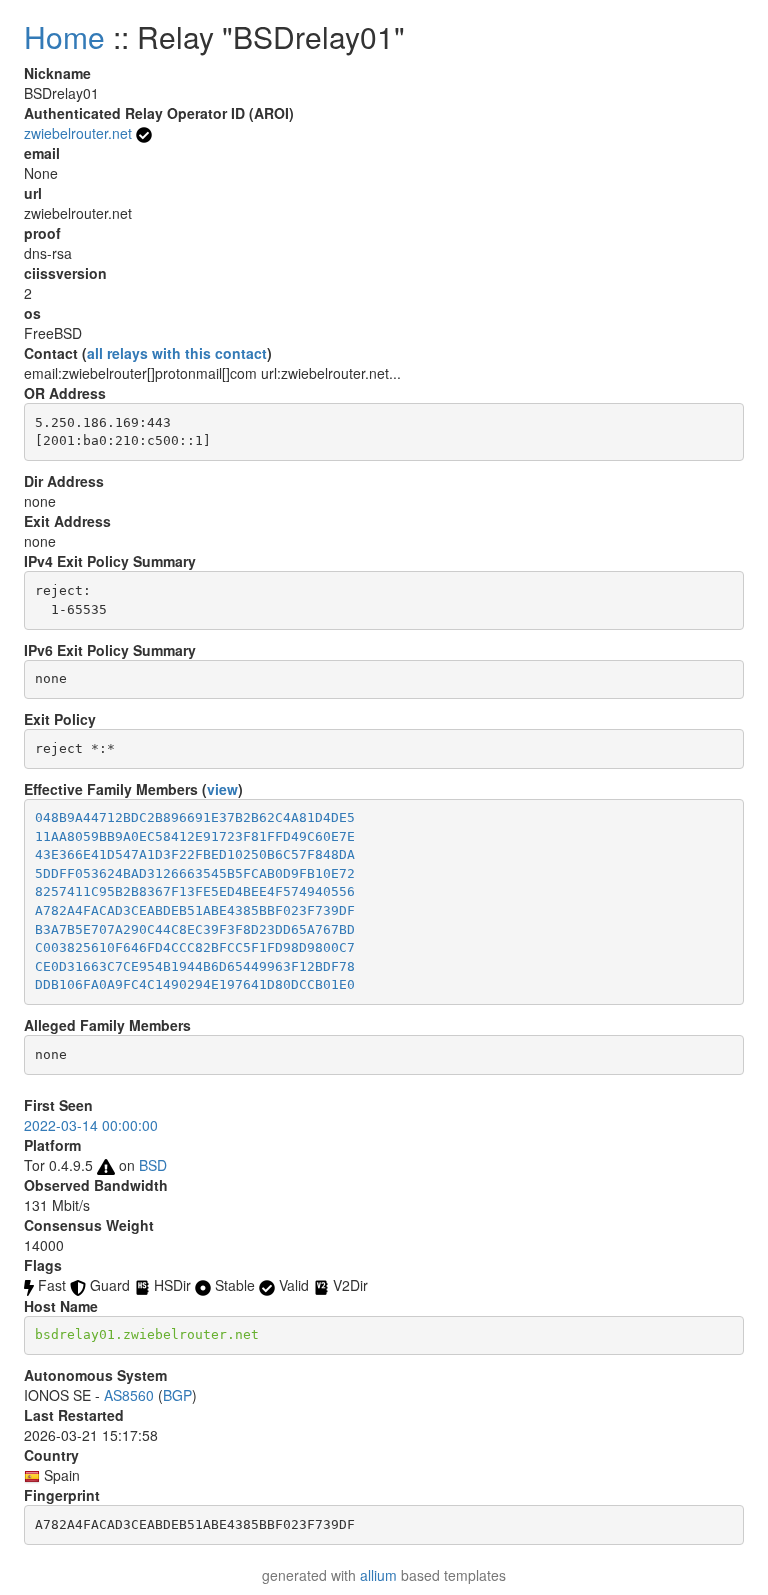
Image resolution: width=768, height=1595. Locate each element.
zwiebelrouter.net (78, 133)
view (222, 789)
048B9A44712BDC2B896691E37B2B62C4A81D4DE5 (195, 817)
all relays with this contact (177, 353)
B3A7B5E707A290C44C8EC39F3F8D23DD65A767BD (195, 929)
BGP (177, 1395)
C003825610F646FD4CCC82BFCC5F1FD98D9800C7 (195, 947)
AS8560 (129, 1395)
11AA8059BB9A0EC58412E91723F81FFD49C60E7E (195, 836)
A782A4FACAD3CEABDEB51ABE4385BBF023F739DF (195, 910)
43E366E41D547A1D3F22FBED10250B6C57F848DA (195, 854)
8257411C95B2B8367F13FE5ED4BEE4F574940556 (195, 891)
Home (64, 36)
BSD (153, 1165)
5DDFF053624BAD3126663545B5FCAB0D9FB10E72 (195, 873)
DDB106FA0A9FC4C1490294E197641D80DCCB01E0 (195, 984)
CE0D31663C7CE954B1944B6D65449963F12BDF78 (195, 966)
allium (378, 1575)
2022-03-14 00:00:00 (91, 1125)
